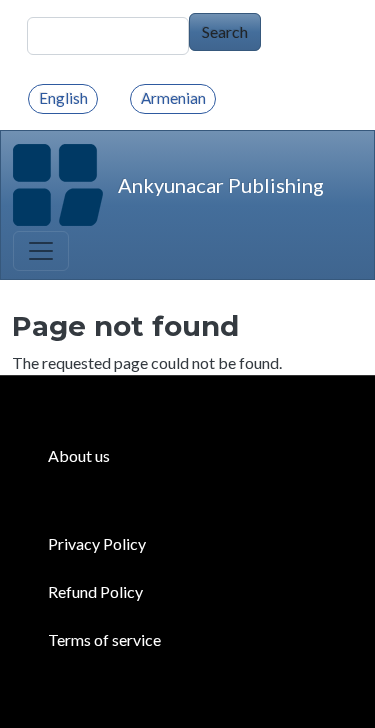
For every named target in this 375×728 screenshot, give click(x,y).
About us (79, 455)
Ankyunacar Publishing (221, 185)
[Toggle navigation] (41, 251)
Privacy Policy (97, 543)
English (63, 98)
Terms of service (104, 639)
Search (225, 31)
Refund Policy (95, 591)
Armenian (173, 98)
